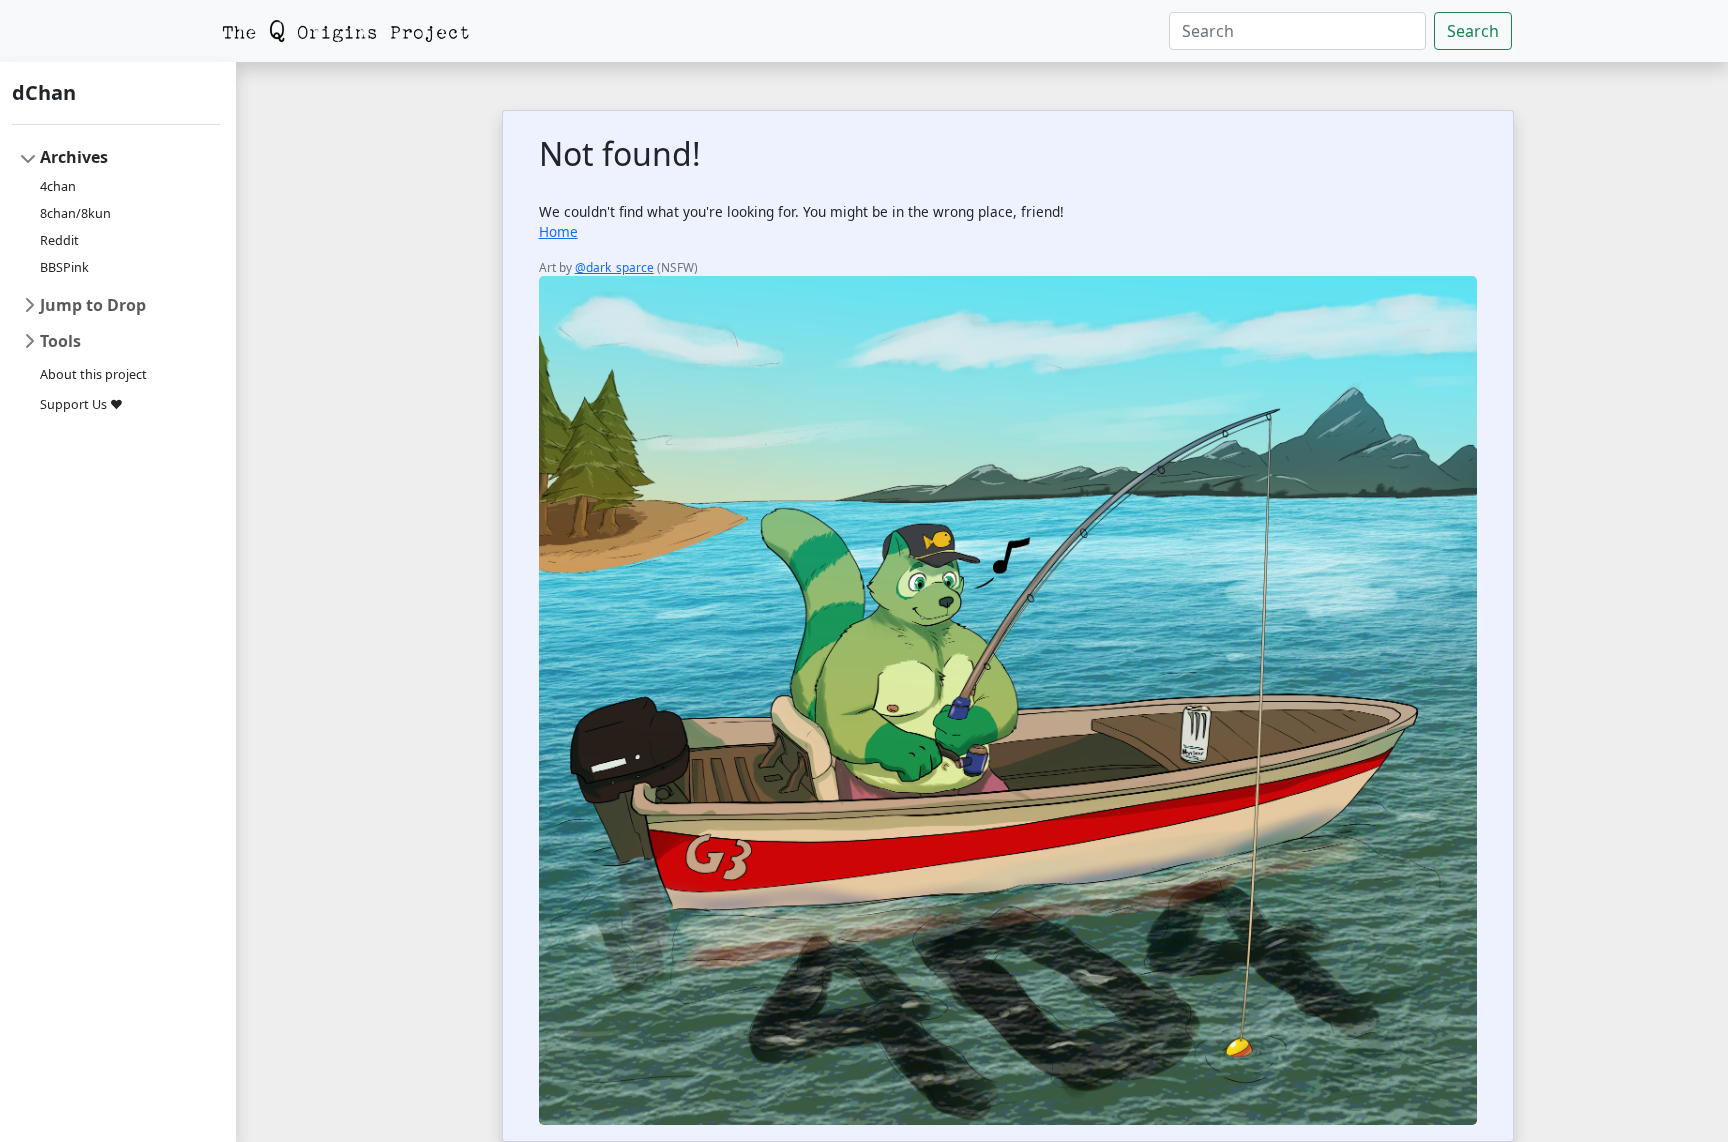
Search (1473, 31)
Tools (60, 341)
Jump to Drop (93, 305)
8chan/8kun (75, 213)
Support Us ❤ (81, 404)
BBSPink (64, 267)
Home (558, 231)
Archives (74, 157)
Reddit (59, 240)
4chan (58, 186)
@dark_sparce (614, 267)
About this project (93, 374)
